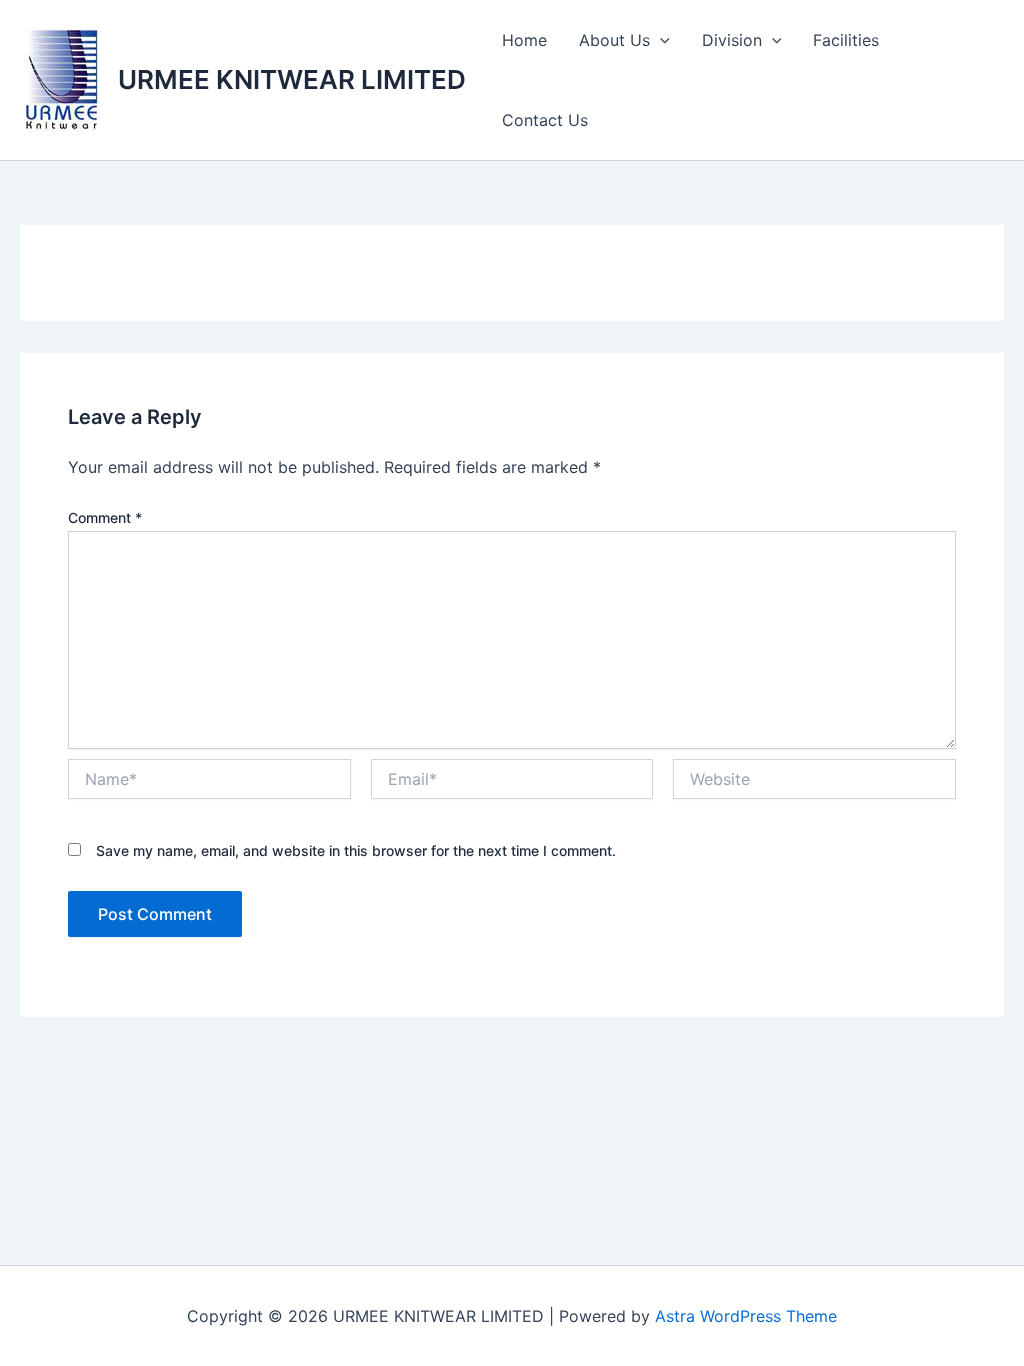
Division (732, 40)
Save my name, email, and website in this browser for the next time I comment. (356, 850)
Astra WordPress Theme (746, 1316)
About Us (614, 40)
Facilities (846, 40)
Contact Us (545, 120)
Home (524, 40)
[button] (660, 40)
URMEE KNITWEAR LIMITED (292, 79)
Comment (105, 517)
